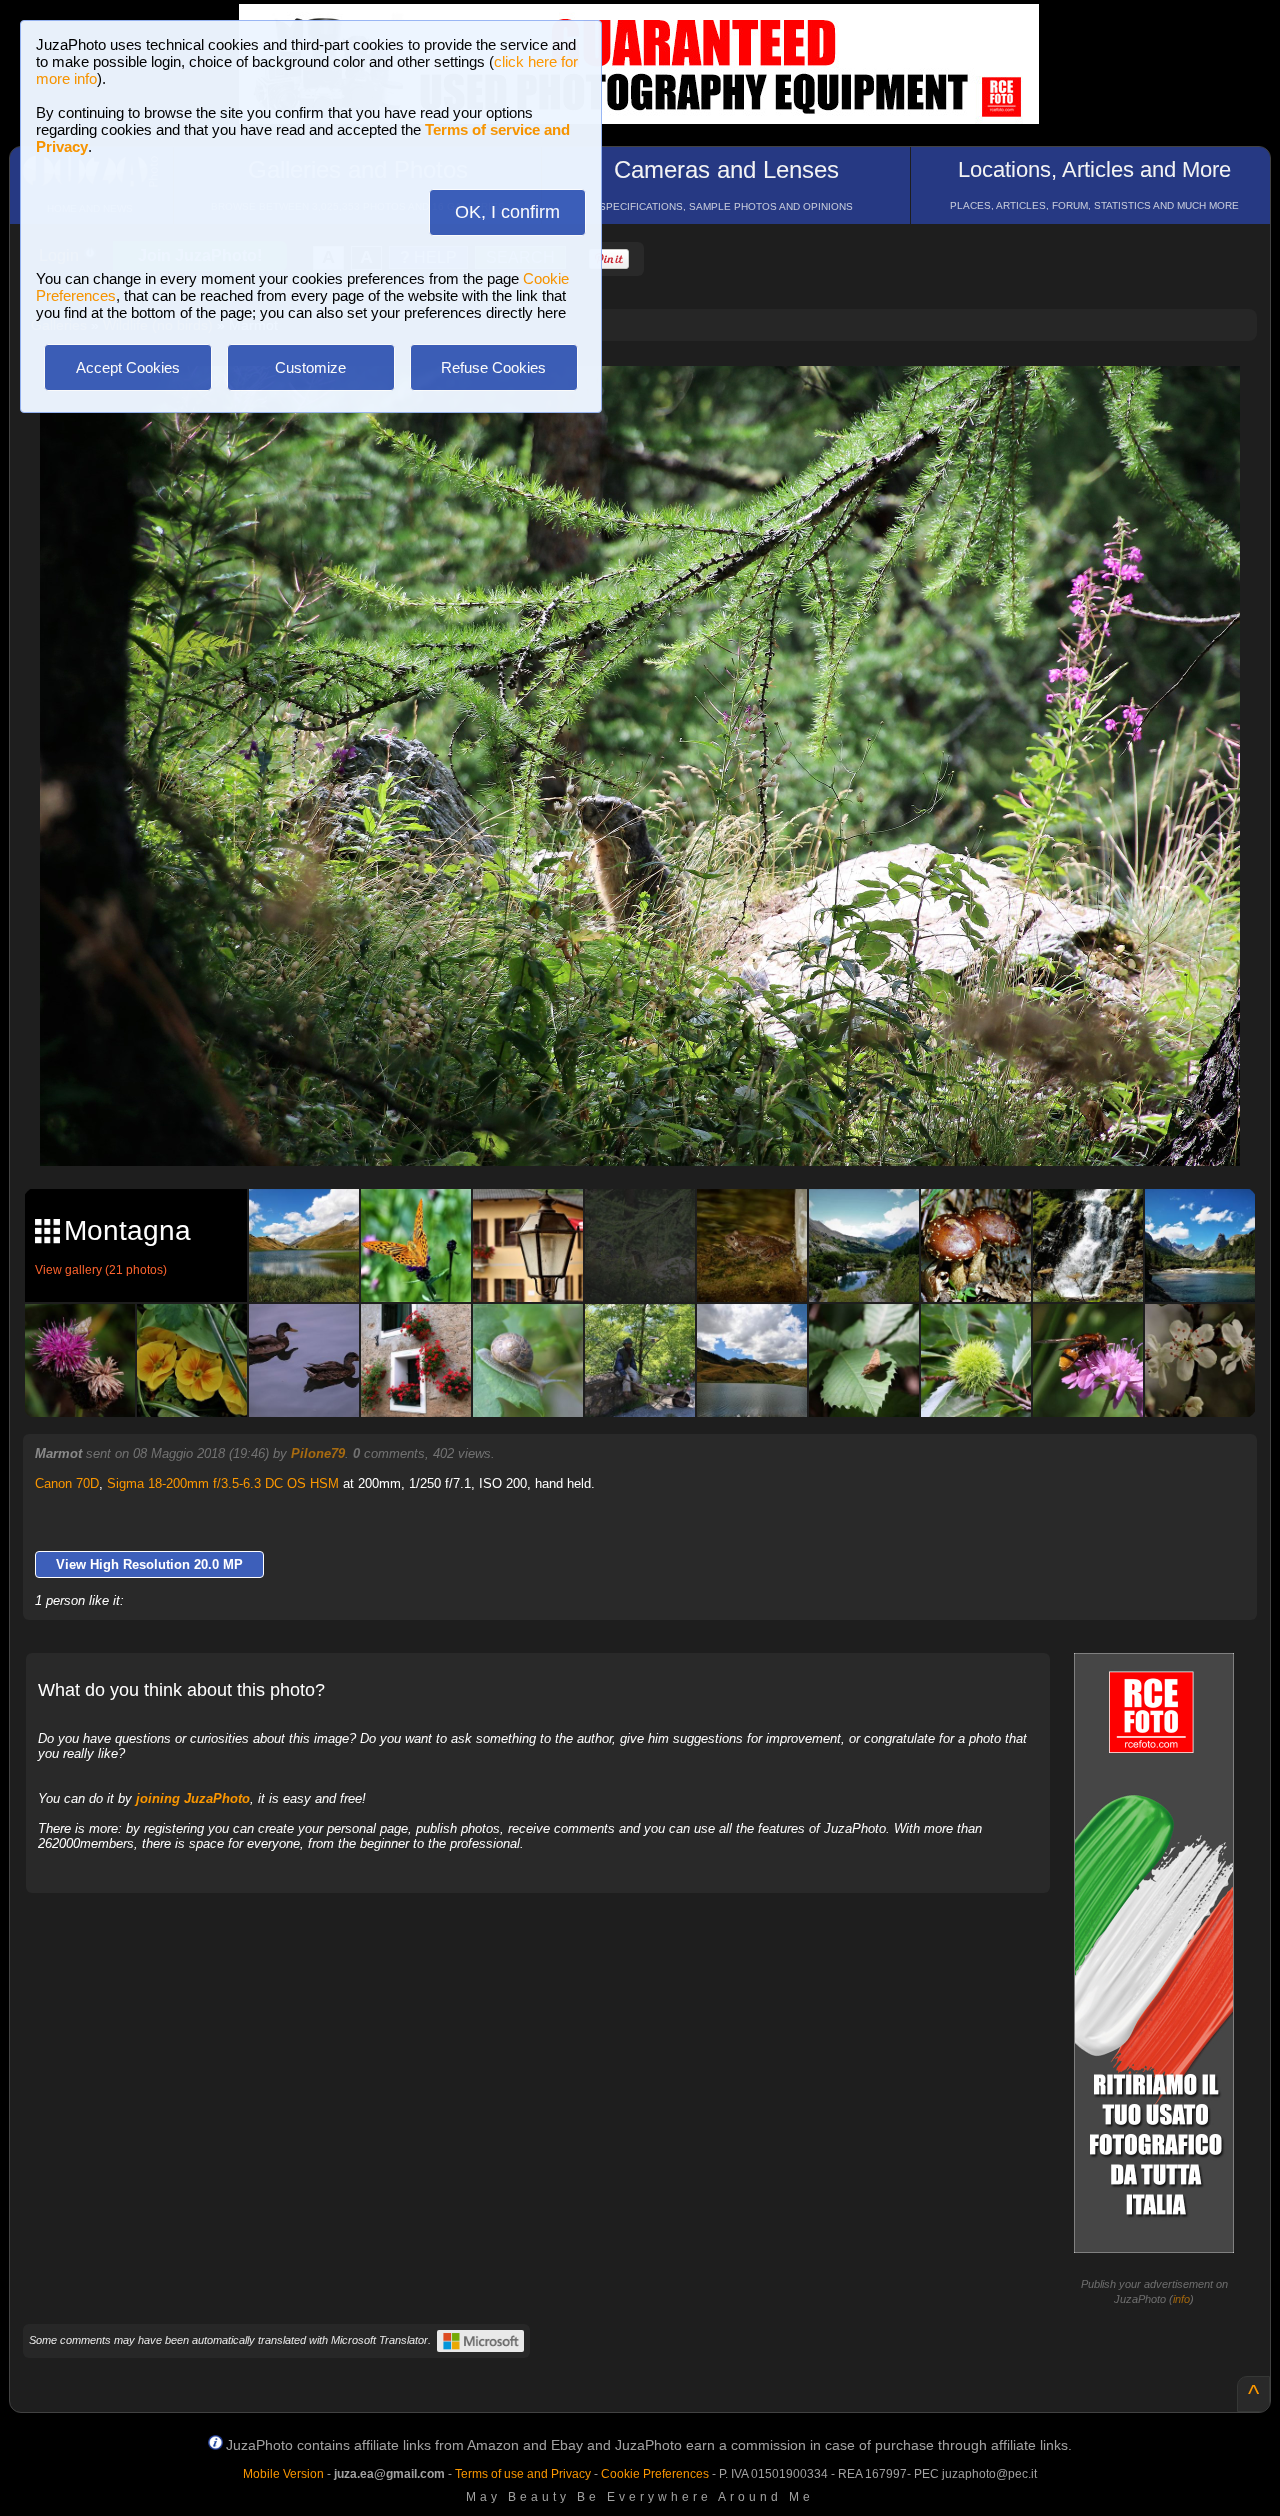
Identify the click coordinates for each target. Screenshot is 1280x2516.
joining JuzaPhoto (193, 1798)
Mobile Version (283, 2474)
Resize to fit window (652, 402)
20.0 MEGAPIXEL (655, 1127)
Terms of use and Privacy (523, 2474)
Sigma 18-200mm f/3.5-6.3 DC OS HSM (223, 1483)
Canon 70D (67, 1483)
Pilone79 (318, 1453)
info (1181, 2299)
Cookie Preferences (655, 2474)
